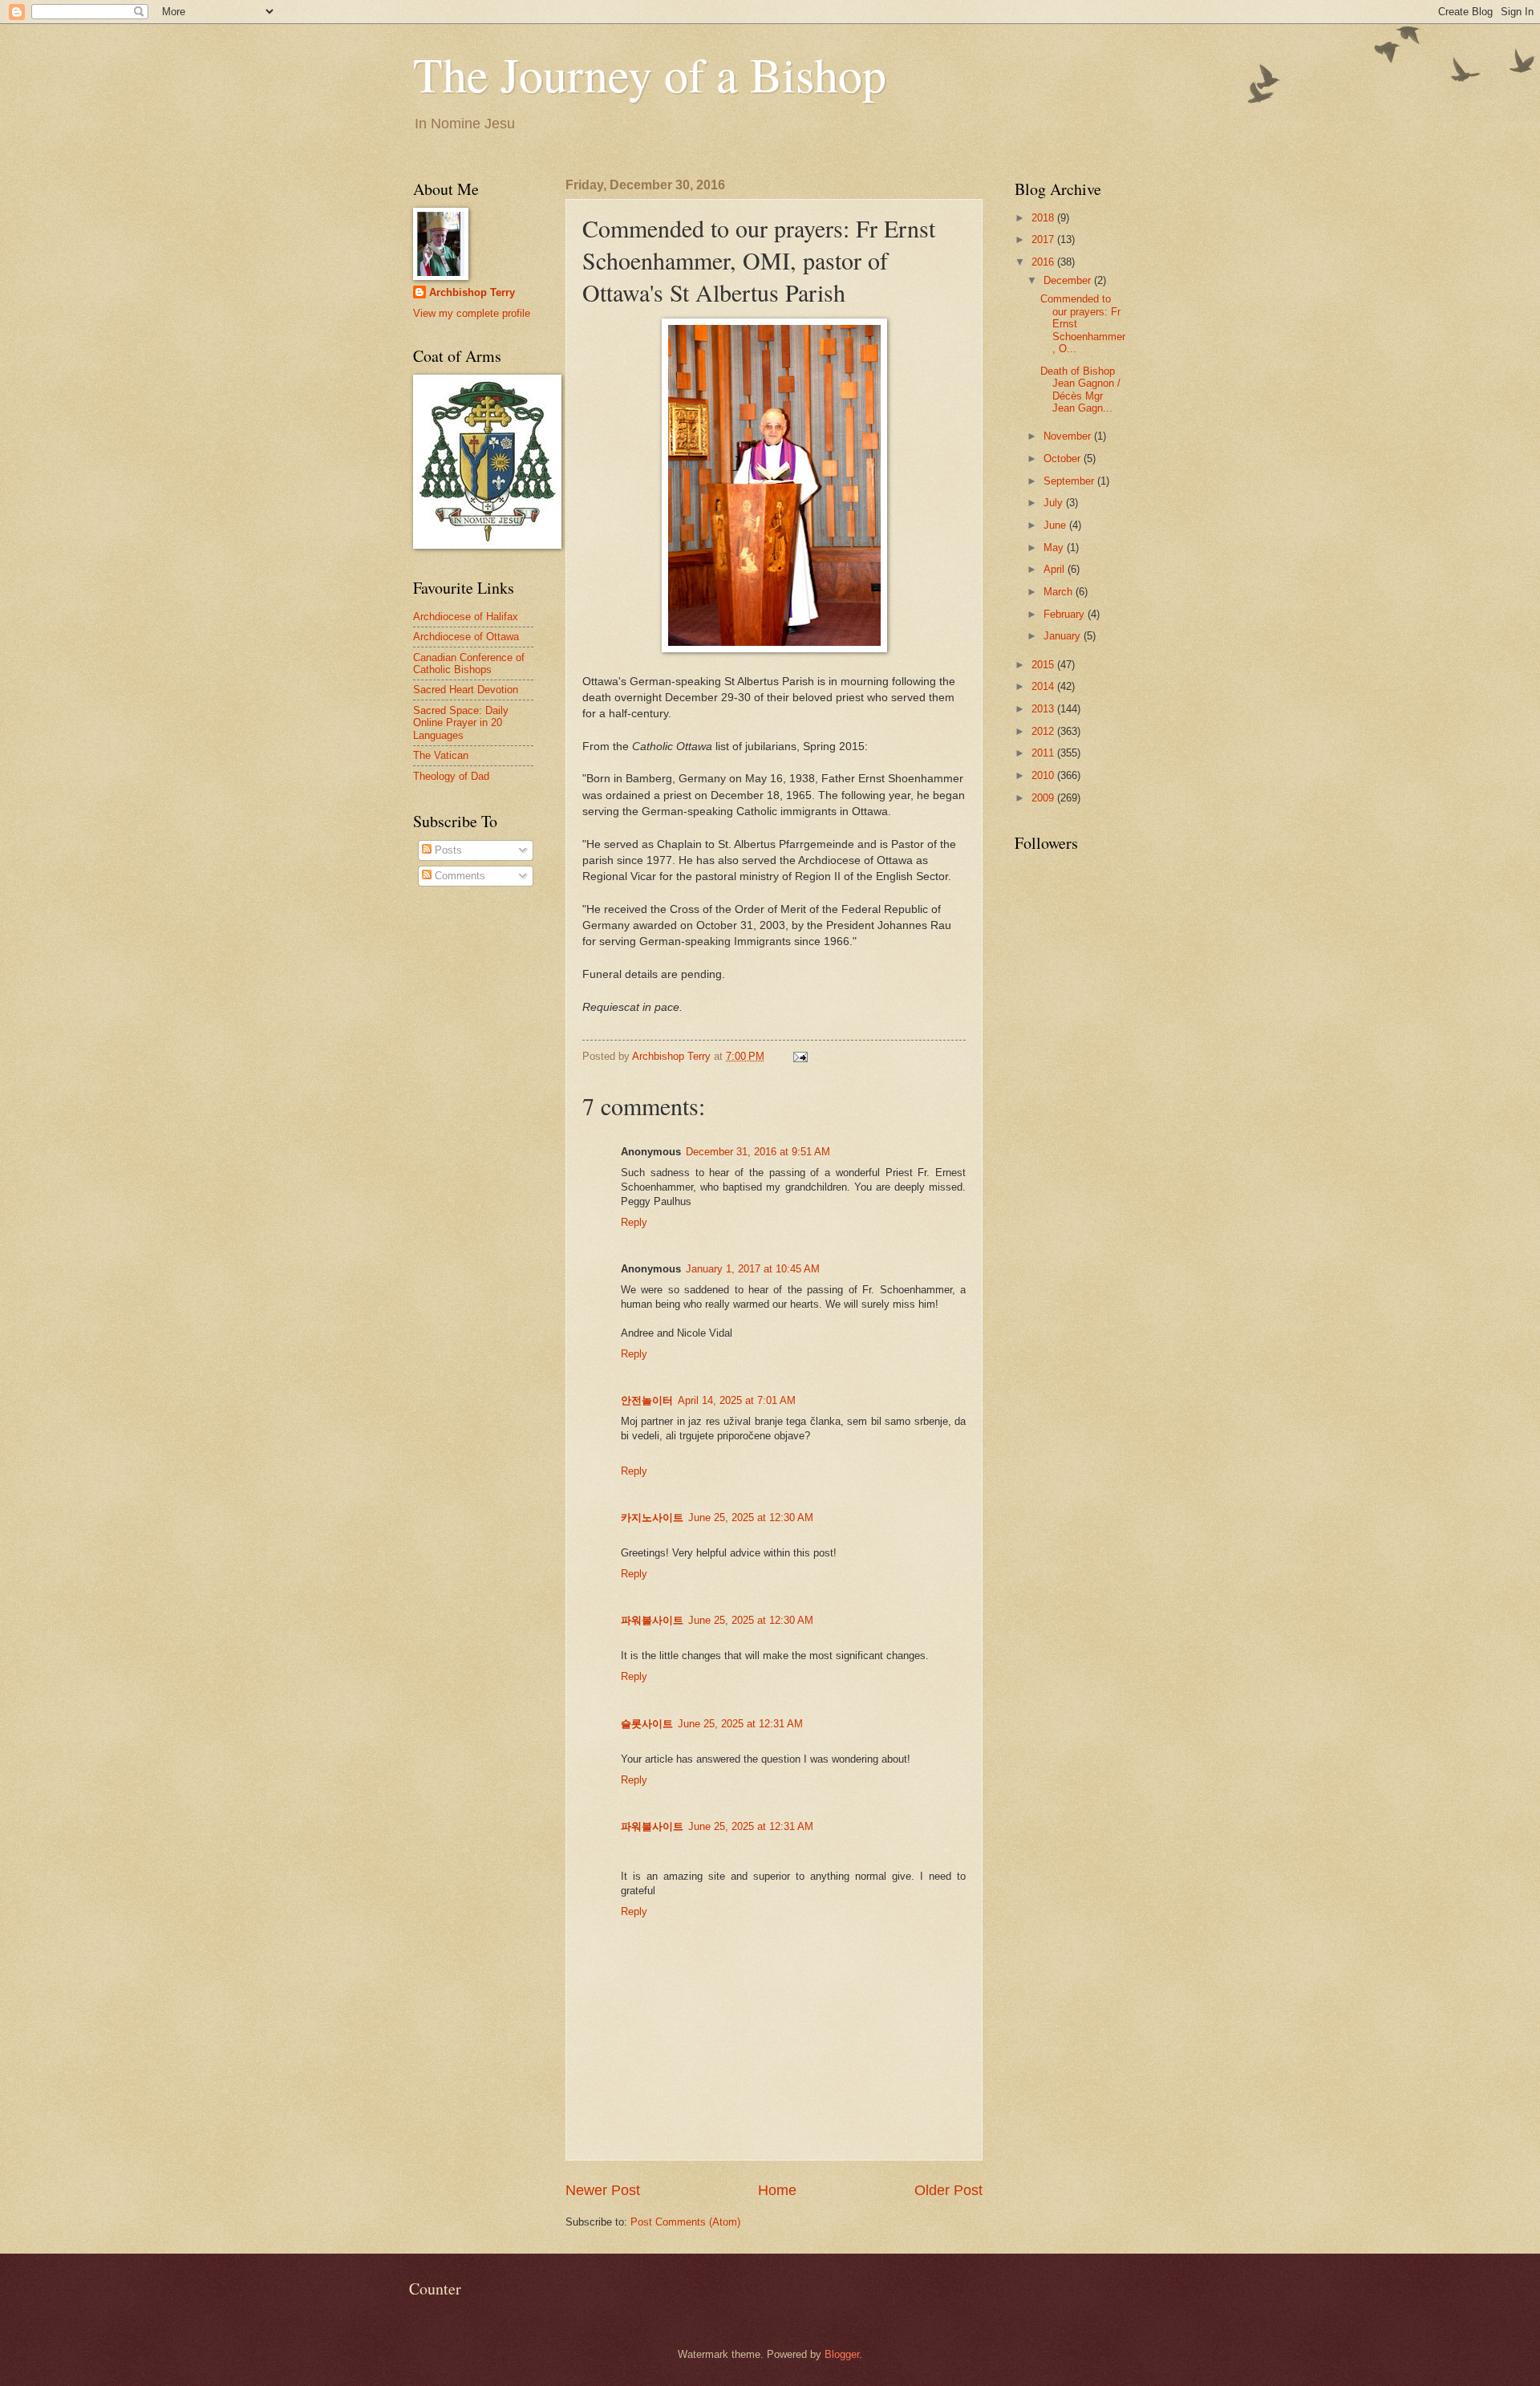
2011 (1044, 753)
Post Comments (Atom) (685, 2222)
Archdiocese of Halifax (466, 617)
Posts (447, 850)
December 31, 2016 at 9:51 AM (758, 1152)
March (1060, 592)
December (1069, 280)
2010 (1044, 775)
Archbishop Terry (472, 292)
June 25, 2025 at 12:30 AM (751, 1518)
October (1064, 459)
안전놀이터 (647, 1400)
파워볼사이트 (652, 1620)
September (1070, 481)
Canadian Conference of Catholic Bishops (469, 663)
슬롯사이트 (647, 1724)
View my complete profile (472, 313)
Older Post (948, 2190)
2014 (1044, 686)
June (1056, 525)
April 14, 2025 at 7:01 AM (737, 1400)
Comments (458, 876)
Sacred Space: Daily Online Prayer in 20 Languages (461, 723)
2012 (1044, 731)
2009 (1044, 798)
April (1056, 569)
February (1066, 614)
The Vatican (441, 755)
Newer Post (603, 2190)
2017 (1044, 239)
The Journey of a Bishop (650, 74)
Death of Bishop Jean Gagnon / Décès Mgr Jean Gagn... (1080, 390)
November (1069, 436)
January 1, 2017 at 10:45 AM (753, 1269)
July (1055, 503)
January (1064, 636)
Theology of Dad (451, 776)
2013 (1044, 709)
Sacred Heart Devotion (466, 690)
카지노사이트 (652, 1518)
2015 (1044, 665)
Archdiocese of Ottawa (466, 637)
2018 (1044, 218)
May (1055, 548)
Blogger (842, 2354)
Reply (634, 1222)
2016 (1044, 262)
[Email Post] (800, 1056)
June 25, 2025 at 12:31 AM (740, 1724)
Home (777, 2190)
